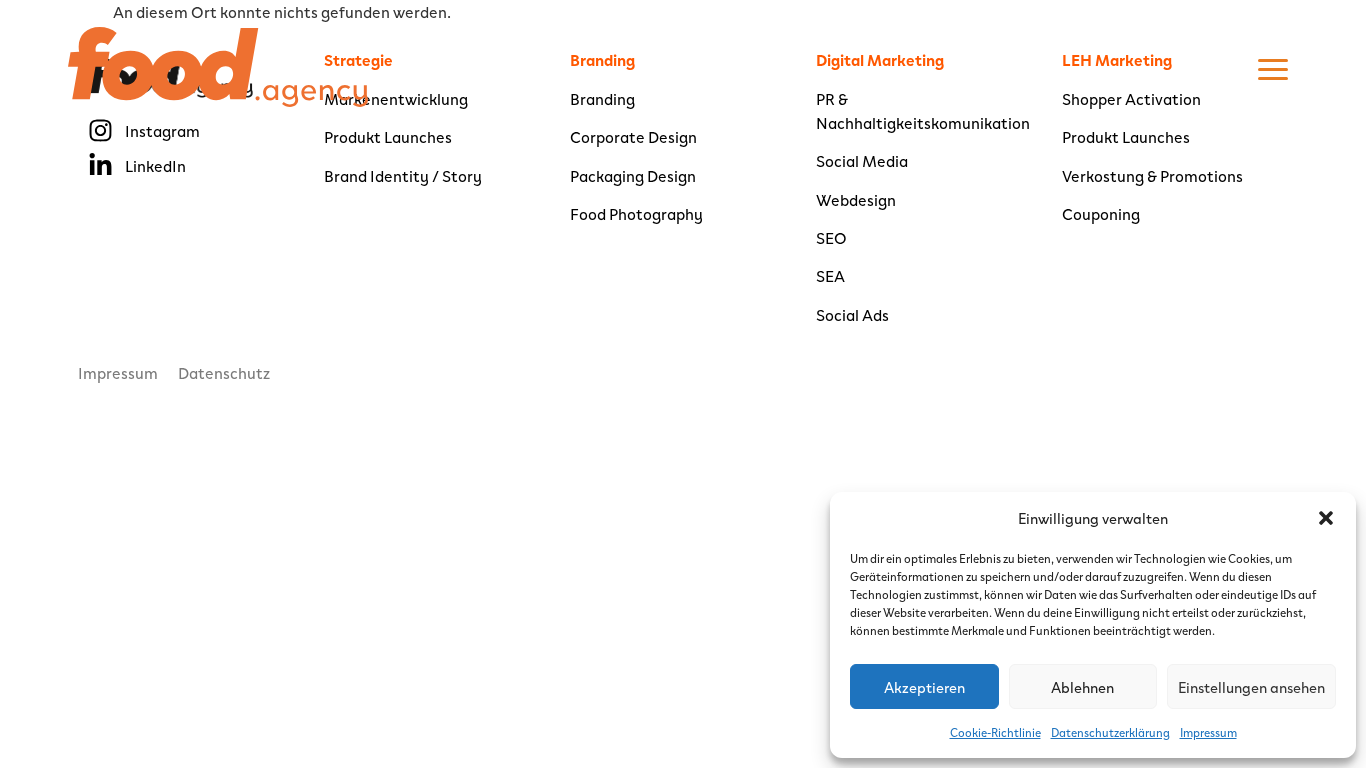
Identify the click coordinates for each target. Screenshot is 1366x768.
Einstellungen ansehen (1251, 687)
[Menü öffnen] (1273, 69)
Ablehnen (1082, 687)
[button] (1326, 518)
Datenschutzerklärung (1110, 732)
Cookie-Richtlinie (995, 732)
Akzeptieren (924, 687)
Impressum (1208, 732)
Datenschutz (224, 372)
